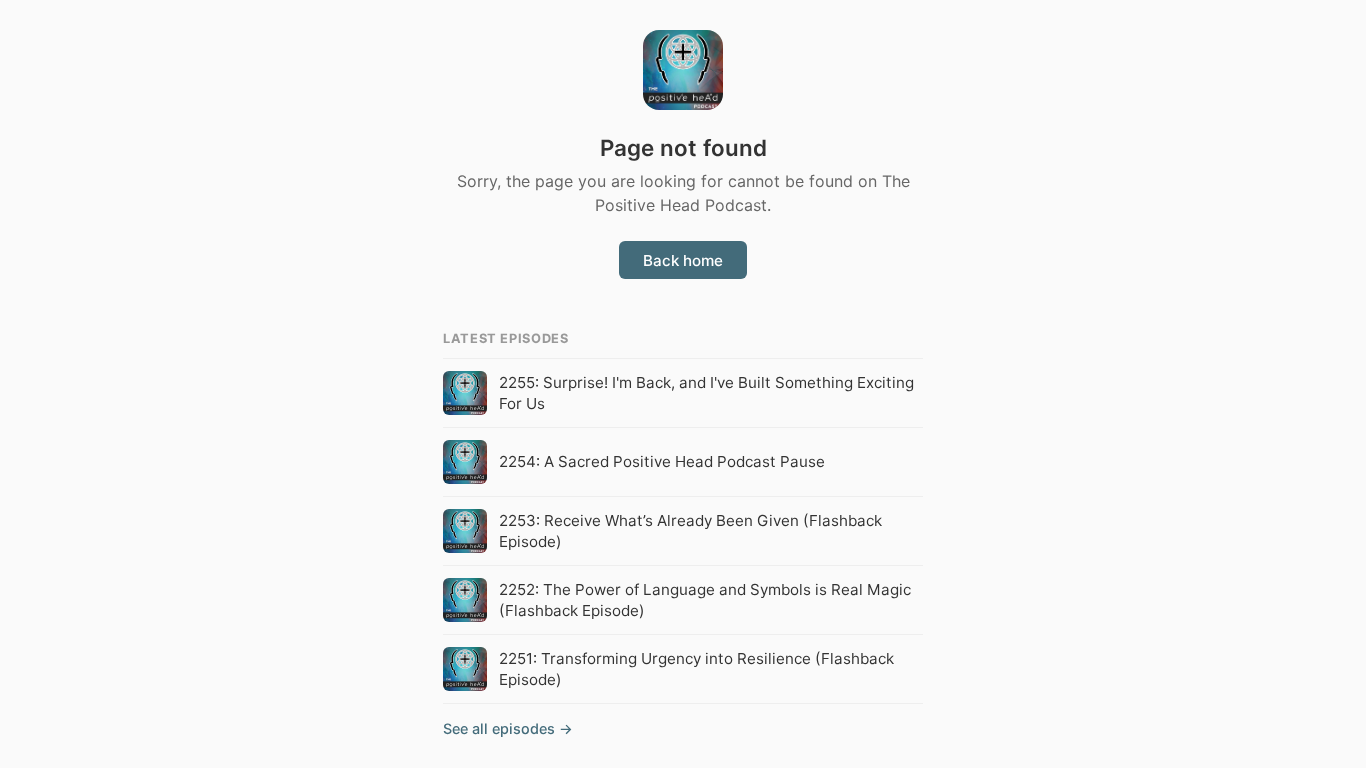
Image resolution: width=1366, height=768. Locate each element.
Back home (683, 260)
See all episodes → (508, 728)
